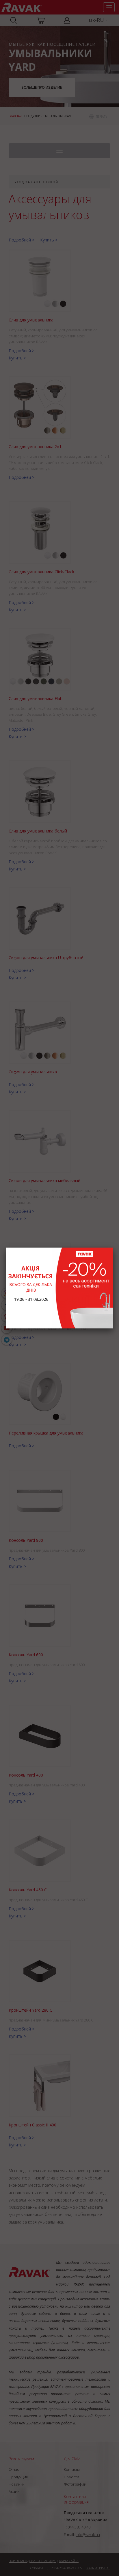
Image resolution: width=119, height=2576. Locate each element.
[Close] (113, 1248)
